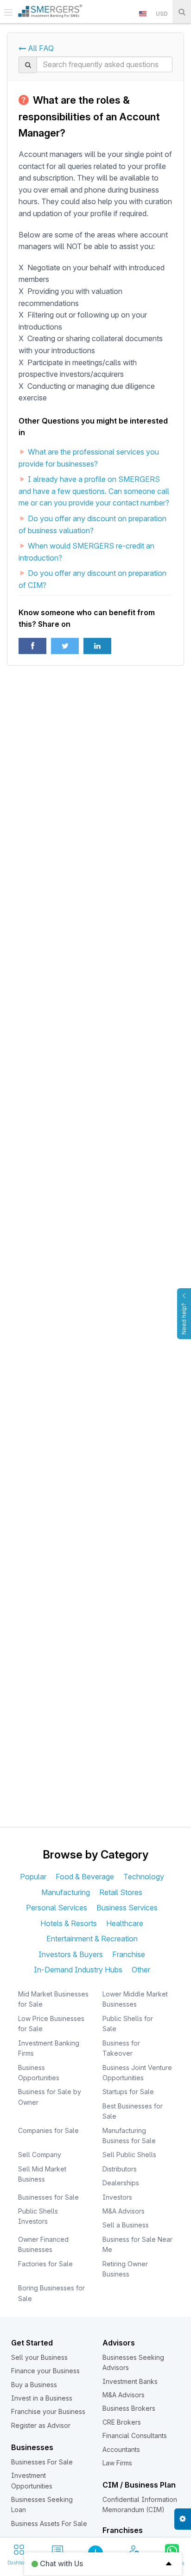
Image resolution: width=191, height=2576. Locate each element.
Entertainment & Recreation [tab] (92, 1939)
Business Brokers (129, 2408)
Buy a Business (34, 2385)
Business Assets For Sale (49, 2523)
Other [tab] (141, 1970)
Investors (117, 2197)
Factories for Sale (45, 2264)
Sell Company (40, 2155)
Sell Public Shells (129, 2155)
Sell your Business (39, 2357)
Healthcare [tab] (125, 1923)
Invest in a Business (42, 2398)
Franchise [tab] (129, 1954)
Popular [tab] (33, 1877)
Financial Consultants (135, 2436)
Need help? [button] (184, 1319)
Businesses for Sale (48, 2197)
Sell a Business (126, 2225)
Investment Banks (130, 2381)
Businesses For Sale (42, 2462)
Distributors (120, 2169)
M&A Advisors (124, 2211)
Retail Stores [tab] (121, 1892)
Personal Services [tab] (57, 1908)
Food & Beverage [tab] (85, 1877)
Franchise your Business (48, 2411)
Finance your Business (45, 2371)
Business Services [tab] (127, 1908)
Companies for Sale (48, 2130)
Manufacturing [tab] (66, 1892)
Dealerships (121, 2183)
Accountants (121, 2449)
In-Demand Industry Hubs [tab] (78, 1970)
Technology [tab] (144, 1877)
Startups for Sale (128, 2092)
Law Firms (117, 2463)
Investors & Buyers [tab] (71, 1954)
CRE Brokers (122, 2422)
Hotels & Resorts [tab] (69, 1923)
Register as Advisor (41, 2425)
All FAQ (40, 48)
